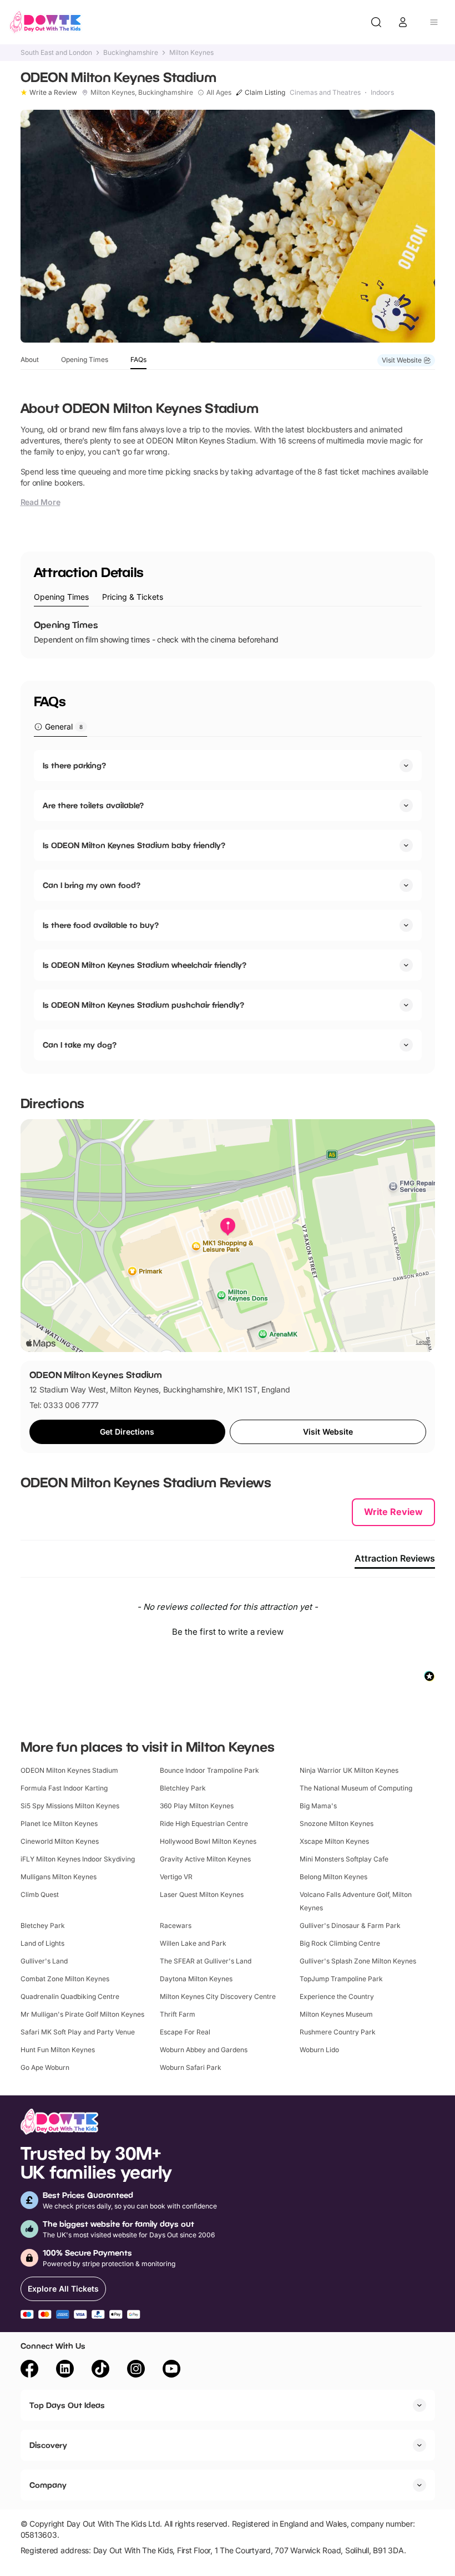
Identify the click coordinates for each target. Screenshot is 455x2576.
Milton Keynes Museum (336, 2014)
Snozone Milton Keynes (337, 1823)
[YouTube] (171, 2370)
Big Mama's (318, 1806)
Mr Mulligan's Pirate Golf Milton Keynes (82, 2014)
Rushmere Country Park (338, 2032)
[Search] (376, 22)
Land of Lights (42, 1943)
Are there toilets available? (93, 805)
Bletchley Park (183, 1788)
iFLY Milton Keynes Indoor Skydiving (78, 1859)
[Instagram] (136, 2370)
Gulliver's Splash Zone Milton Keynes (358, 1961)
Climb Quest (40, 1894)
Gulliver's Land (44, 1961)
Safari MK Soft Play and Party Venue (78, 2032)
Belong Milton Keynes (333, 1877)
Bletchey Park (43, 1925)
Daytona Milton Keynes (196, 1979)
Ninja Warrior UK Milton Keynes (349, 1770)
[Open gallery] (228, 226)
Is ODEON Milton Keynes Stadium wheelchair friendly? (145, 965)
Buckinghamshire (131, 53)
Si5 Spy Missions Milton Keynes (70, 1806)
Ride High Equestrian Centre (204, 1823)
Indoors (382, 93)
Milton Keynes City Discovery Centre (218, 1996)
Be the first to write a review (228, 1632)
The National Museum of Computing (356, 1788)
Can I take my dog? (80, 1045)
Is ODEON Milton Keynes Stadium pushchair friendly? (143, 1005)
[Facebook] (29, 2370)
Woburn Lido (319, 2050)
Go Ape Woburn (45, 2067)
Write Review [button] (393, 1512)
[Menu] (434, 22)
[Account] (403, 22)
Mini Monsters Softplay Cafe (344, 1859)
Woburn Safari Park (191, 2067)
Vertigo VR (176, 1877)
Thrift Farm (178, 2014)
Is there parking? (74, 765)
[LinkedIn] (65, 2370)
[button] (228, 1630)
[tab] (61, 597)
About (30, 359)
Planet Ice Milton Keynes (59, 1823)
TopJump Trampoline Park (341, 1979)
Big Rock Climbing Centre (340, 1943)
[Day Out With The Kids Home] (46, 22)
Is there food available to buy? (101, 925)
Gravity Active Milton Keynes (205, 1859)
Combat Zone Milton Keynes (65, 1979)
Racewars (176, 1925)
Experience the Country (337, 1996)
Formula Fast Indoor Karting (64, 1788)
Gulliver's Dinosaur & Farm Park (350, 1925)
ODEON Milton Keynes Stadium (69, 1770)
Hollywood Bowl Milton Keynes (208, 1841)
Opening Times (85, 359)
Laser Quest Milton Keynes (202, 1894)
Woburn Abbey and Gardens (204, 2050)
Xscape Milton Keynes (334, 1841)
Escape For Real (185, 2032)
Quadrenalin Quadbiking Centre (70, 1996)
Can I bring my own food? (92, 885)
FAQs (138, 359)
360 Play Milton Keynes (197, 1806)
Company (48, 2485)
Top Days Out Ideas (67, 2405)
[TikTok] (100, 2370)
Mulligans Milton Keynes (59, 1877)
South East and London (56, 53)
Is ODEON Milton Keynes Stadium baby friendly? (134, 845)
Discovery (48, 2445)
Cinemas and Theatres (325, 93)
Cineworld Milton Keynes (60, 1841)
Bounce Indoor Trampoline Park (209, 1770)
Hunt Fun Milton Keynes (58, 2050)
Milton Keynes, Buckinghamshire (142, 93)
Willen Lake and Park (193, 1943)
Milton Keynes (191, 53)
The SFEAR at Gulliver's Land (206, 1961)
